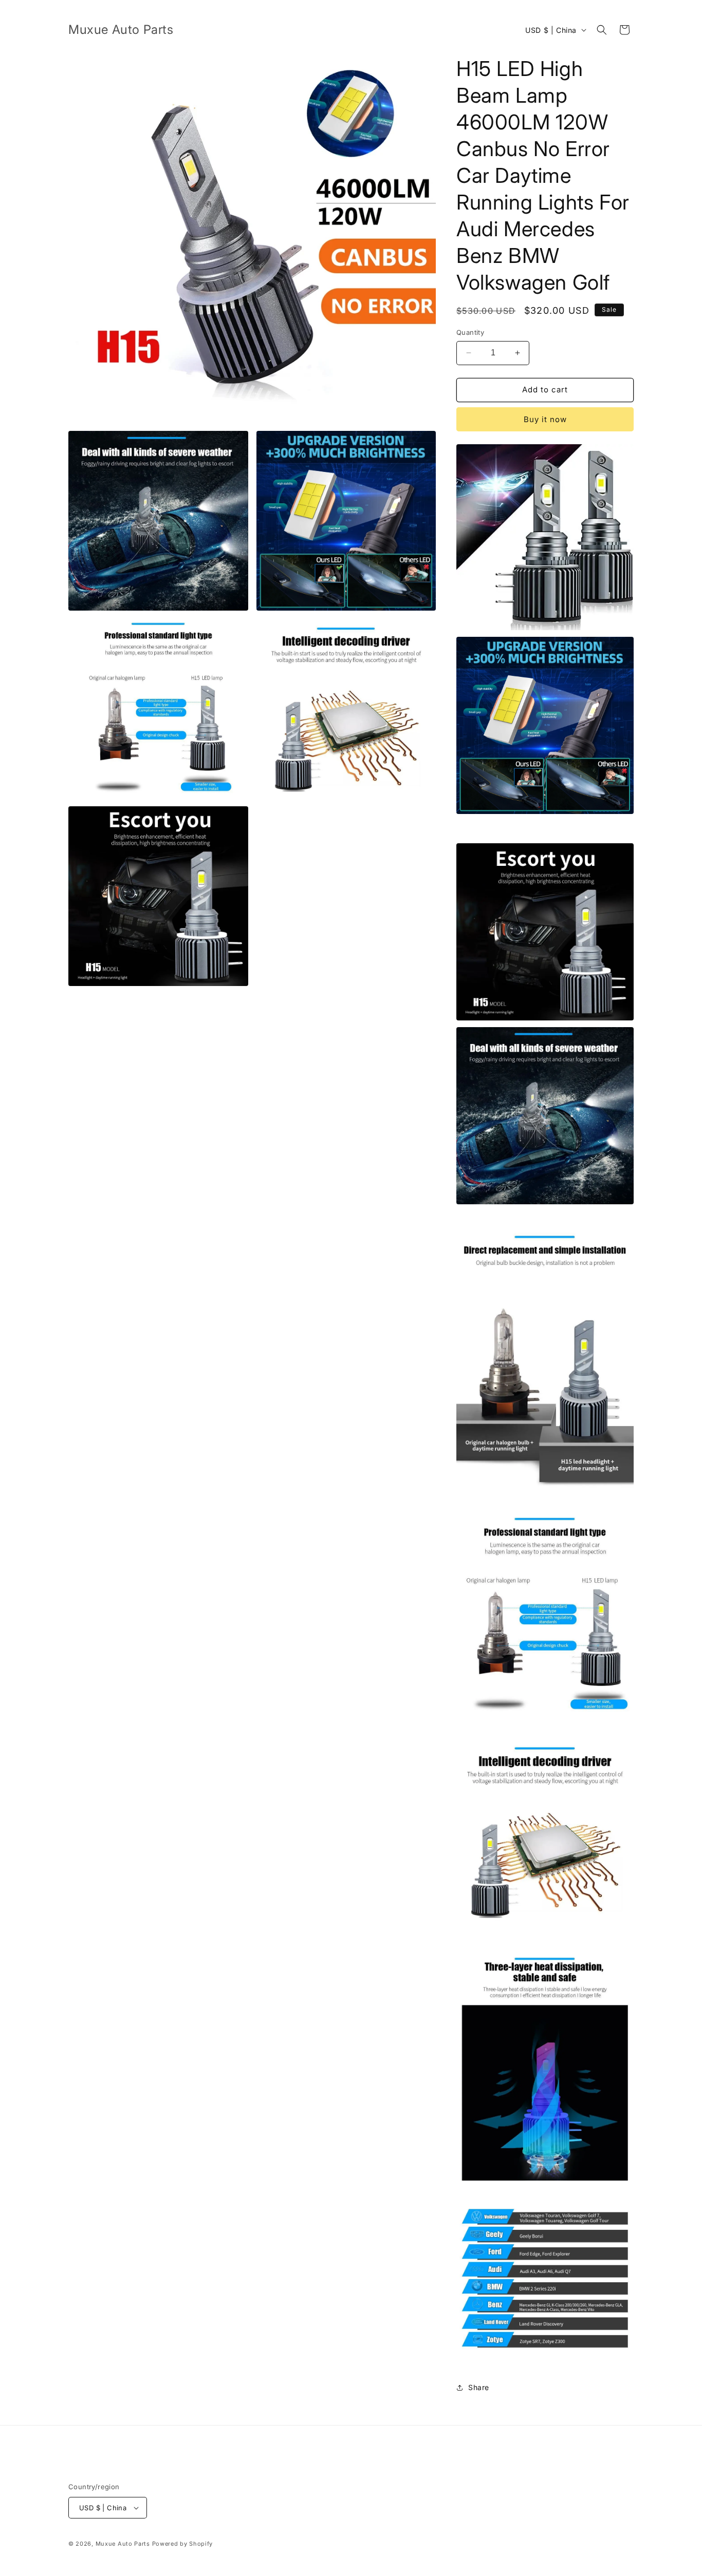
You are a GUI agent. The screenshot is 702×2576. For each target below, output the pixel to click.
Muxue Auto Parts (123, 2544)
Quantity (470, 332)
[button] (602, 30)
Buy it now (545, 419)
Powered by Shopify (183, 2544)
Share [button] (479, 2387)
